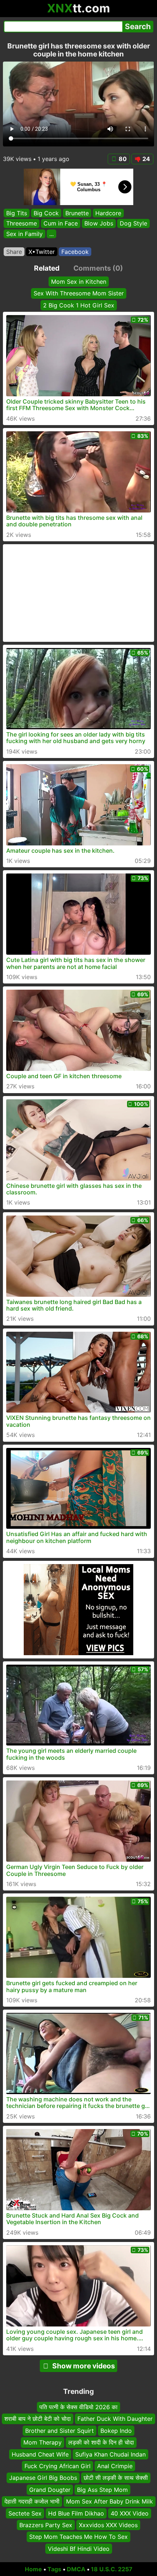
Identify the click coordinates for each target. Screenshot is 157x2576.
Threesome (22, 224)
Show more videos (84, 2366)
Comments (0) (98, 268)
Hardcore (108, 213)
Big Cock (46, 213)
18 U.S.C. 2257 (112, 2569)
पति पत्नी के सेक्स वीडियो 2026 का (78, 2407)
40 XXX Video (130, 2513)
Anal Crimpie (115, 2466)
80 (123, 159)
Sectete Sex (25, 2513)
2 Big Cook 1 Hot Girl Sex (79, 305)
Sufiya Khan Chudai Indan (110, 2454)
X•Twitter (42, 252)
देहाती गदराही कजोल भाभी (32, 2501)
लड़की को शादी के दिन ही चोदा (101, 2442)
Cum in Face (61, 224)
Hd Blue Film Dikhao (76, 2513)
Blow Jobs (99, 224)
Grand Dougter (50, 2490)
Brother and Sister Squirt (60, 2431)
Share (14, 252)
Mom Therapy (43, 2442)
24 (146, 159)
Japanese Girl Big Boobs (43, 2478)
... (51, 234)
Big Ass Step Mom (102, 2490)
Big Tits (17, 213)
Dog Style (133, 224)
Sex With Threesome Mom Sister (79, 293)
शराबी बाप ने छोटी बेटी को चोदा (38, 2419)
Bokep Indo (116, 2431)
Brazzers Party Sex (46, 2525)
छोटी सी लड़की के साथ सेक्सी (116, 2478)
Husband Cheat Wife (40, 2454)
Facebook (75, 252)
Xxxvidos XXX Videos (108, 2525)
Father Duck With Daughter (115, 2419)
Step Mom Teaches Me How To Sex (78, 2537)
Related (47, 268)
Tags (54, 2569)
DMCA (76, 2569)
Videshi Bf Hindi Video (79, 2549)
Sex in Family (24, 234)
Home (33, 2569)
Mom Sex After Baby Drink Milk (110, 2501)
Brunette (77, 213)
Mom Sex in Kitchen (79, 282)
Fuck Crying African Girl (58, 2466)
